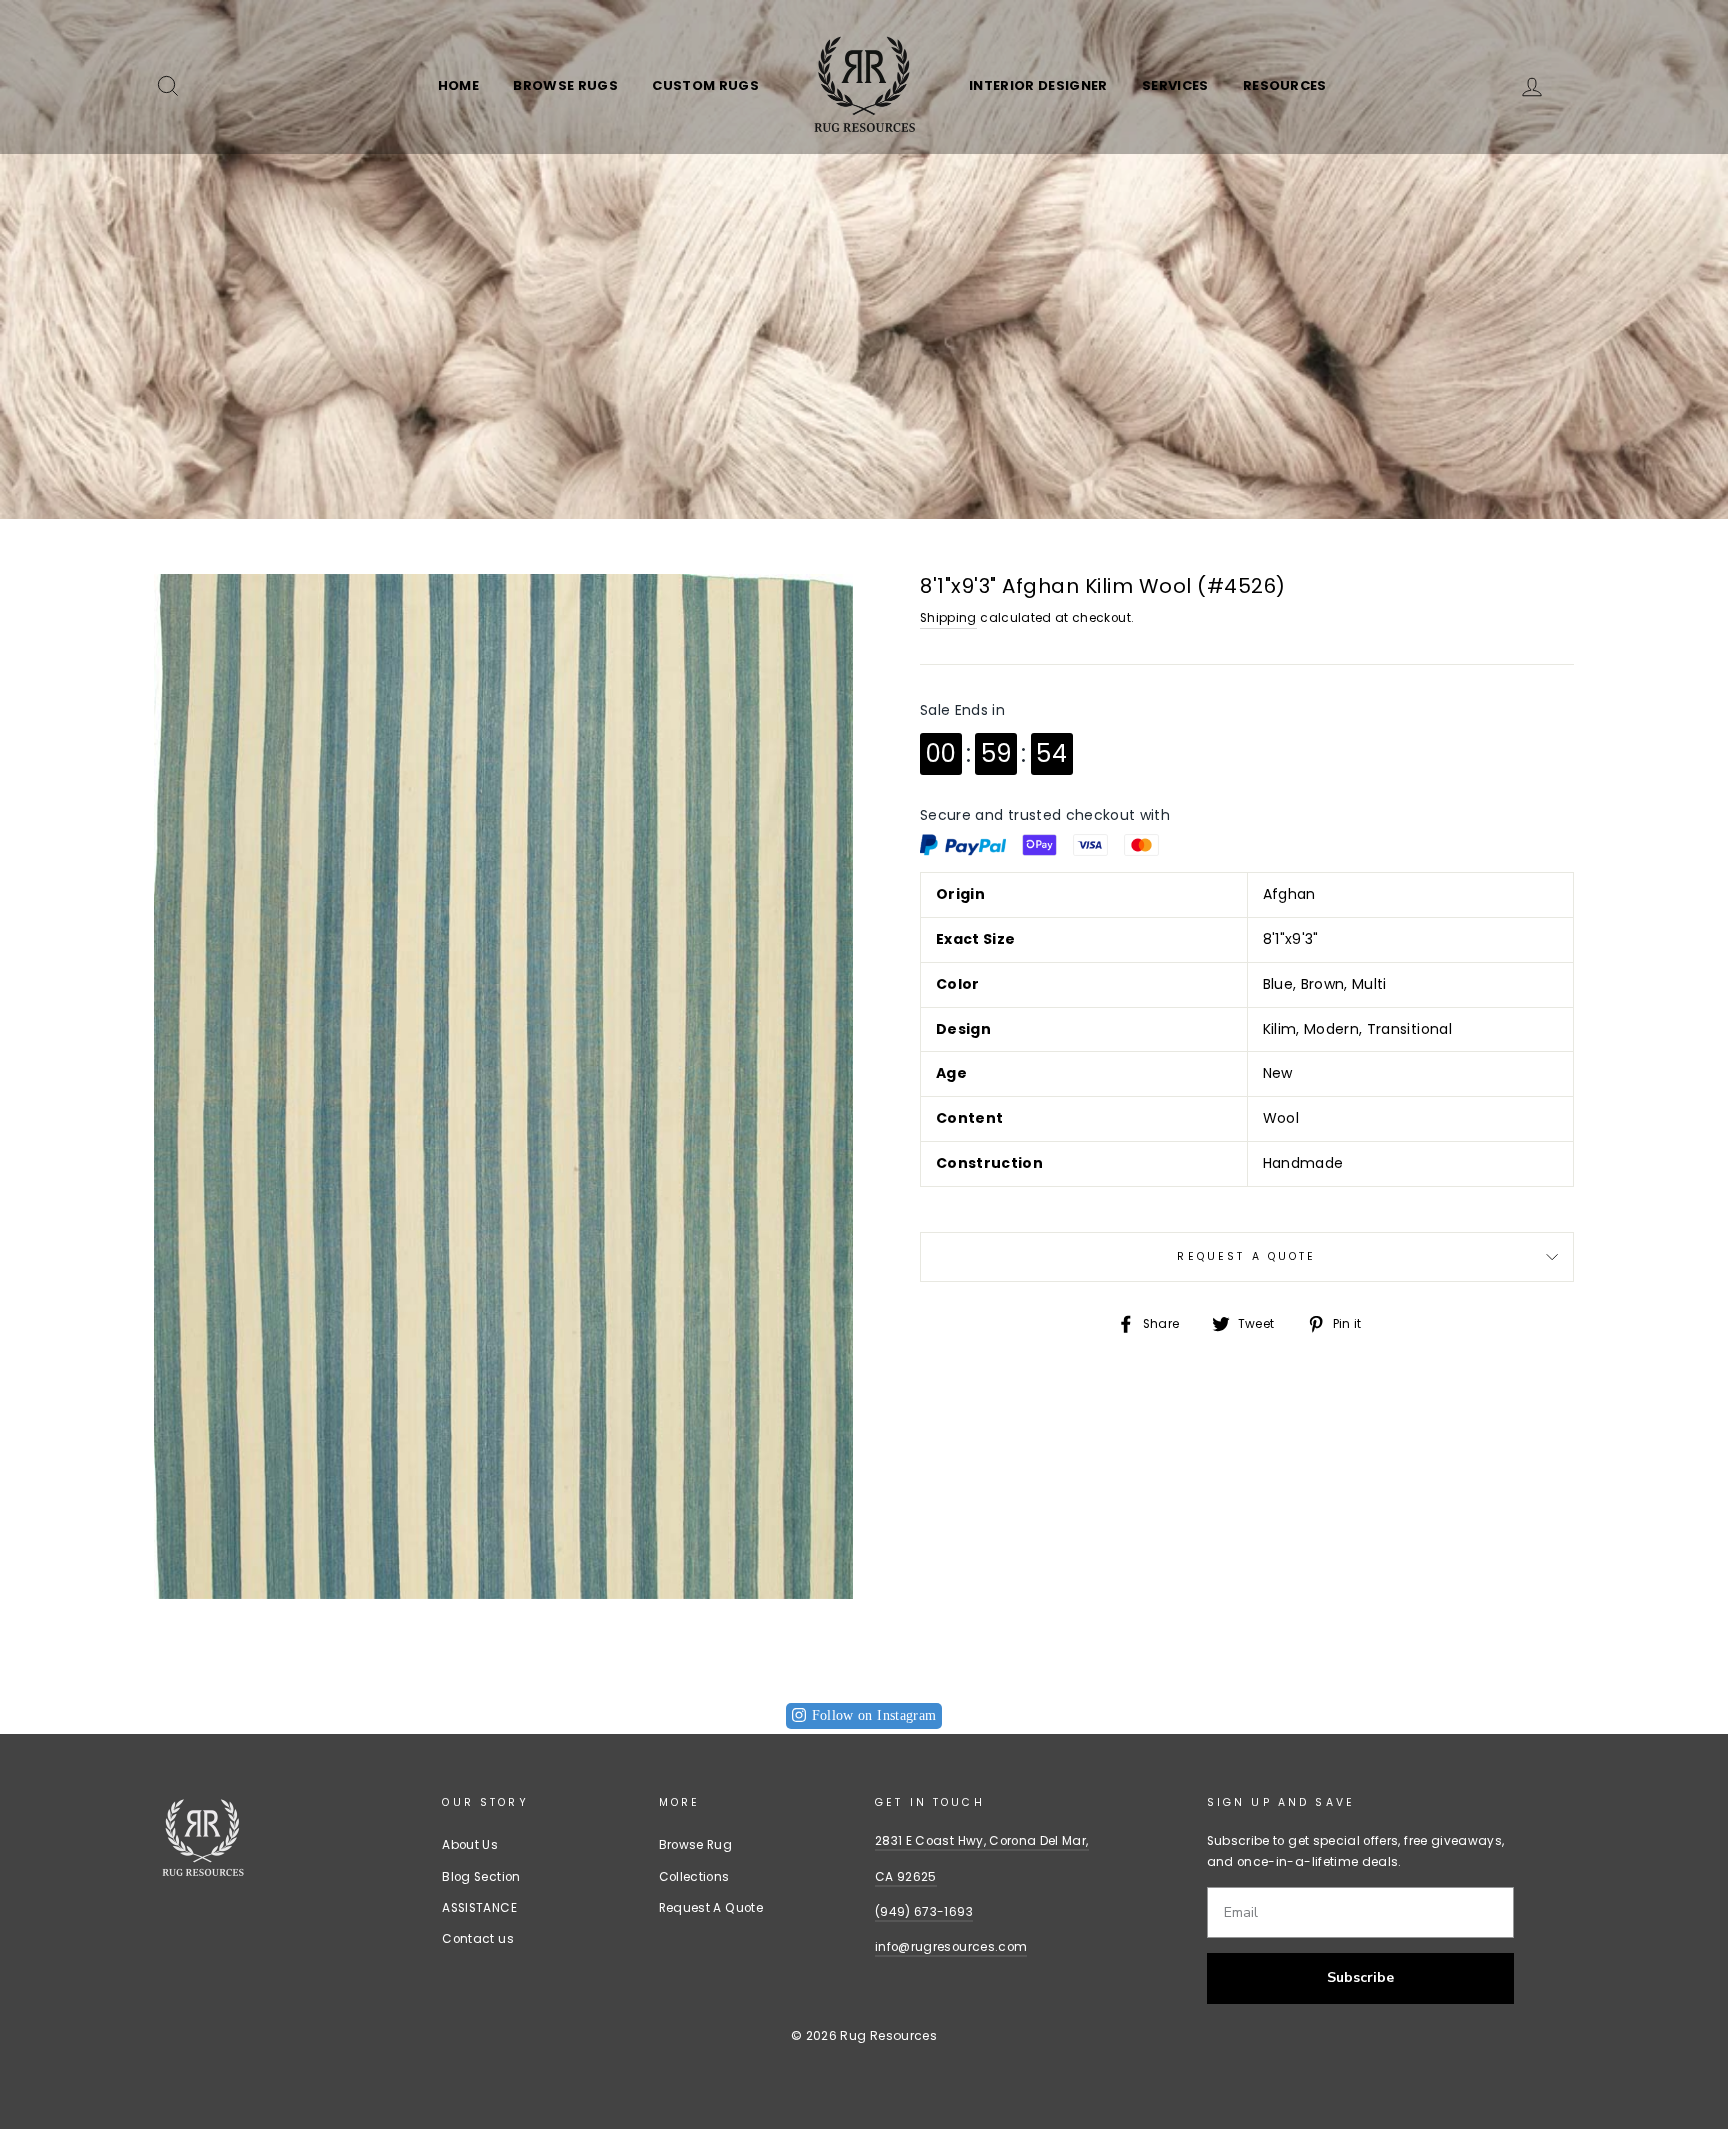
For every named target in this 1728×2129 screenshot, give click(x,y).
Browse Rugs (565, 85)
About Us (470, 1845)
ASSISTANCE (479, 1908)
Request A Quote (1246, 1256)
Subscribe (1360, 1977)
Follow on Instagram (874, 1715)
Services (1175, 85)
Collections (694, 1877)
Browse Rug (696, 1845)
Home (458, 85)
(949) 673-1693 (924, 1912)
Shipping (948, 618)
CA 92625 (906, 1877)
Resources (1285, 85)
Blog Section (481, 1877)
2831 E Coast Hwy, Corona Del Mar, (982, 1841)
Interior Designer (1038, 85)
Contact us (478, 1939)
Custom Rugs (705, 85)
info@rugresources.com (951, 1947)
